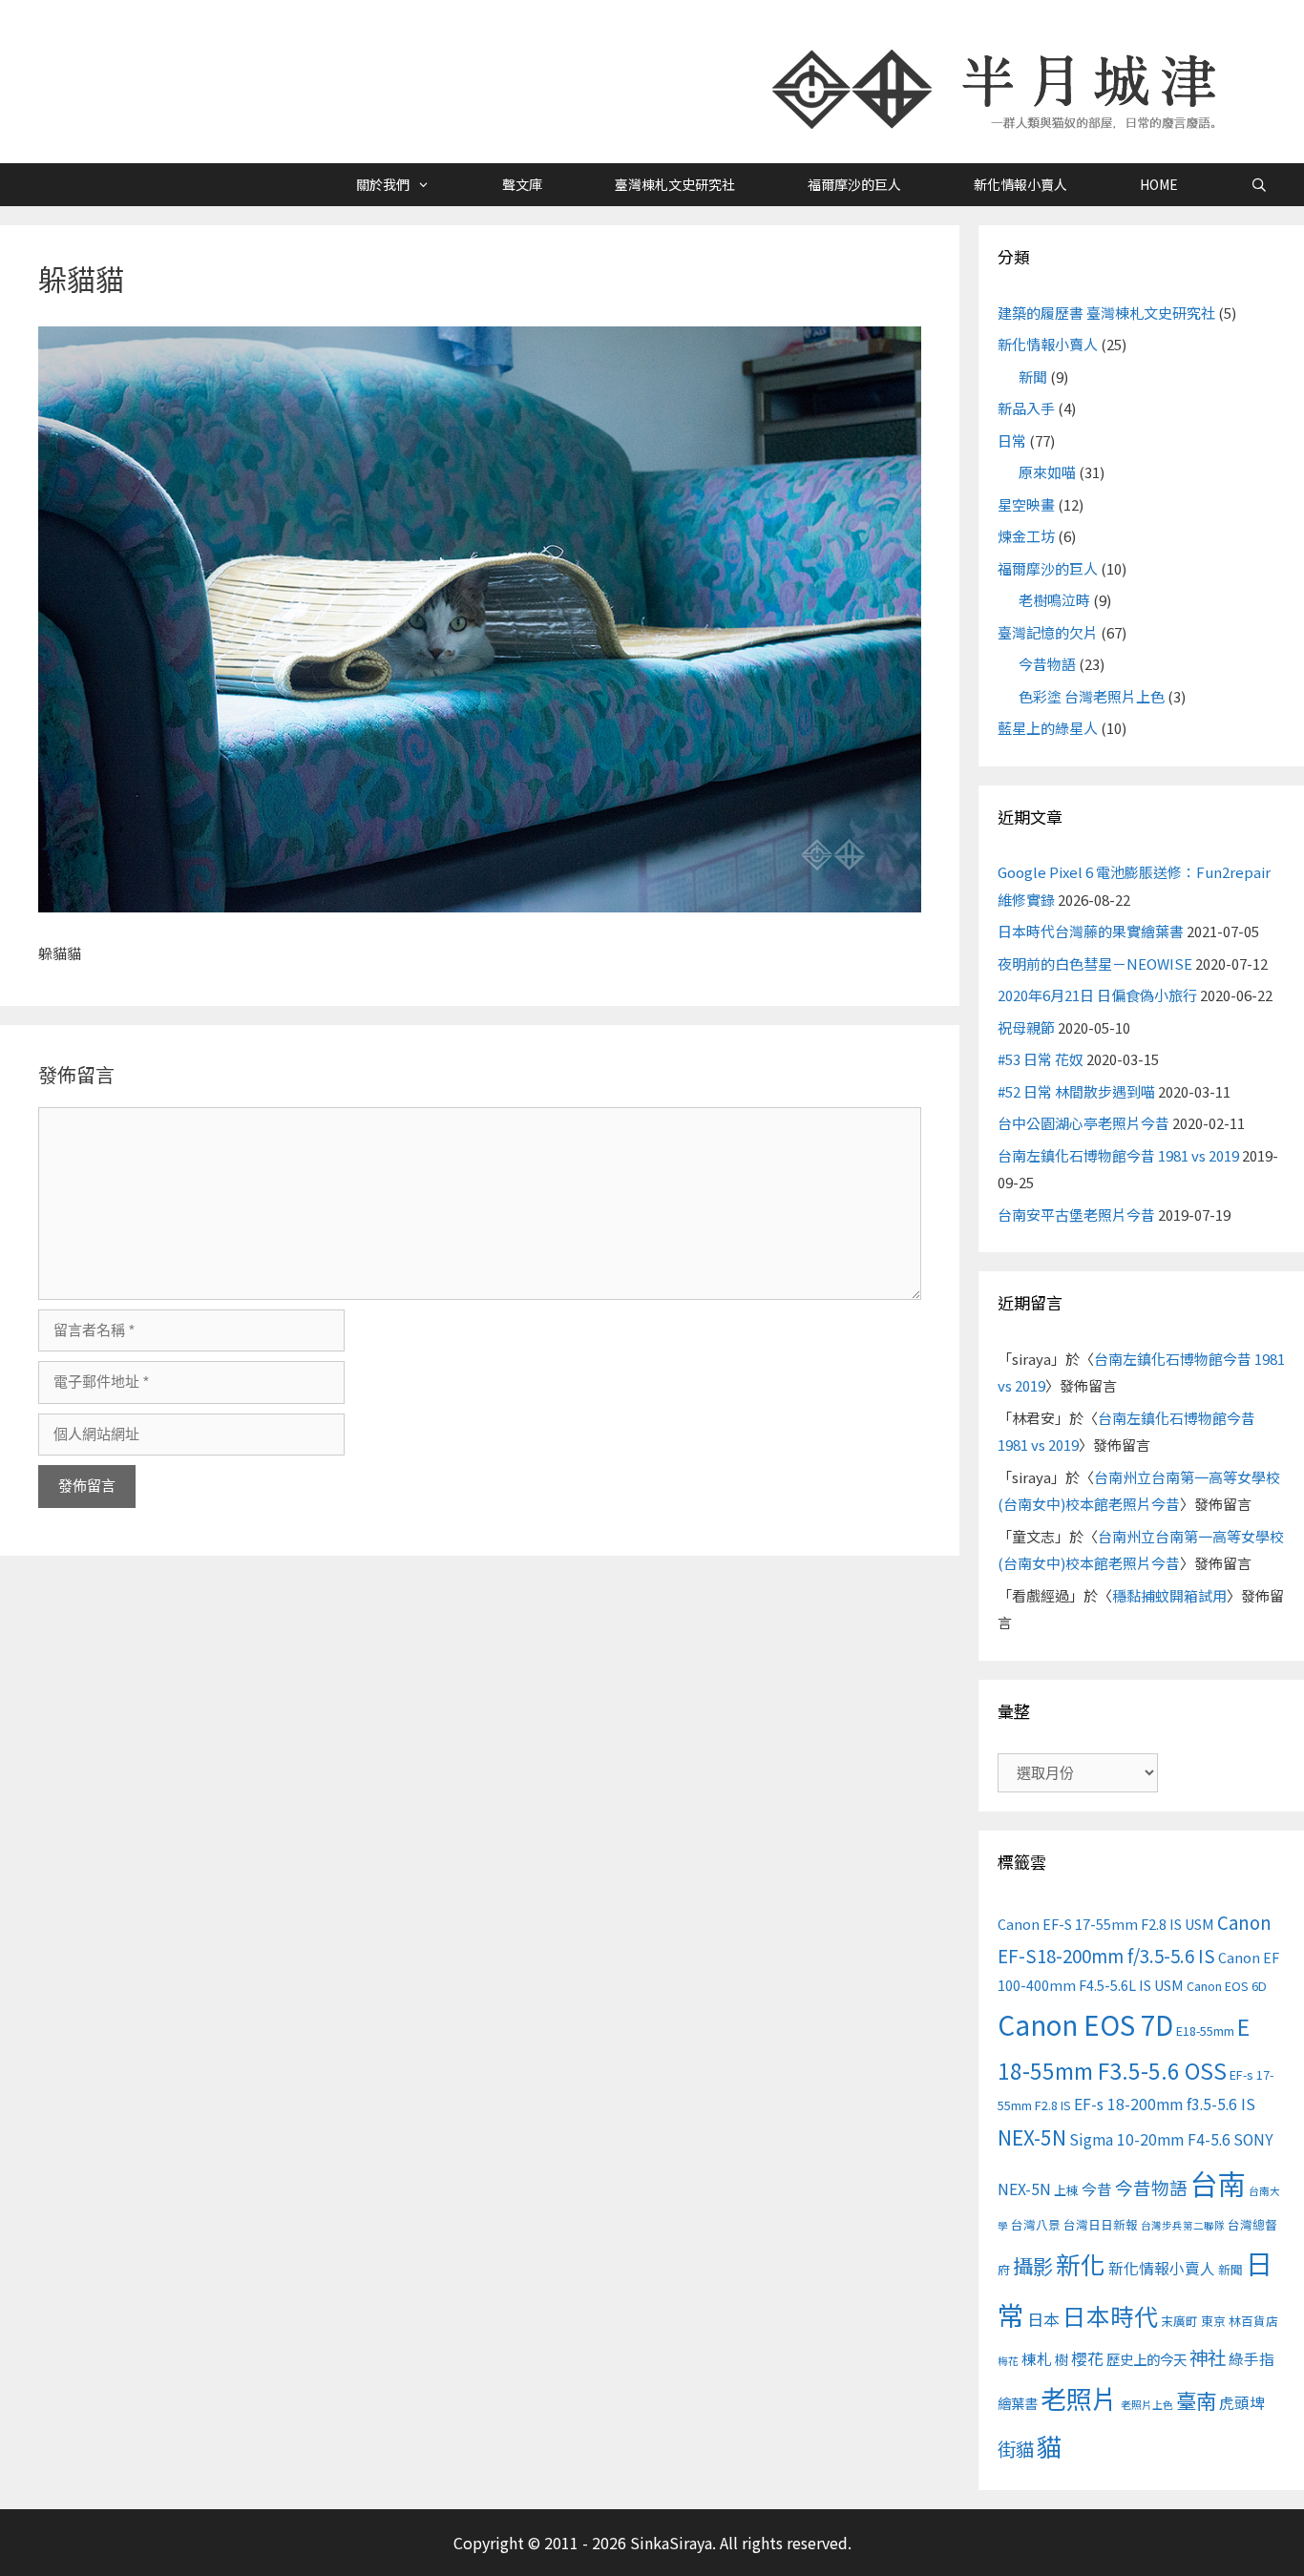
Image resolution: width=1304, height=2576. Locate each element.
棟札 (1037, 2359)
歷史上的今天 (1146, 2359)
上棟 (1066, 2190)
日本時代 (1110, 2315)
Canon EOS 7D (1085, 2024)
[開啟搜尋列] (1259, 185)
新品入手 (1026, 408)
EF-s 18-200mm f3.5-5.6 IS (1165, 2104)
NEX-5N (1032, 2137)
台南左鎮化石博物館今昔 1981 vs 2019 (1118, 1155)
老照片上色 (1147, 2405)
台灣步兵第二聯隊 (1183, 2225)
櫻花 (1087, 2358)
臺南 (1196, 2400)
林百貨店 (1253, 2321)
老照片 (1079, 2398)
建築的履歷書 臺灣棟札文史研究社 (1106, 313)
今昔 (1097, 2189)
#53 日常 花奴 (1041, 1059)
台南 (1218, 2183)
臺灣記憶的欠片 (1048, 632)
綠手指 (1251, 2359)
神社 (1208, 2357)
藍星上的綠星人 (1048, 728)
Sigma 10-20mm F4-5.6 (1150, 2139)
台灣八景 (1036, 2224)
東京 (1213, 2321)
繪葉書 (1018, 2403)
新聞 (1033, 377)
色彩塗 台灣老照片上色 (1092, 696)
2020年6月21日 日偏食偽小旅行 (1097, 995)
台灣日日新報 (1101, 2224)
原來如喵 (1047, 472)
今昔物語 (1047, 664)
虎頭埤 (1242, 2403)
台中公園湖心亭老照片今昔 (1083, 1123)
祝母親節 (1026, 1027)
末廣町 (1179, 2321)
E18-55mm (1205, 2031)
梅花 (1008, 2361)
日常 (1012, 440)
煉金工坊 (1026, 536)
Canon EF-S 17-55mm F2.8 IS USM (1106, 1924)
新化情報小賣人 (1020, 184)
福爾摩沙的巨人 (854, 184)
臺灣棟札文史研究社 (675, 184)
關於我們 (383, 184)
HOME (1159, 184)
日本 (1043, 2319)
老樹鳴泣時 (1054, 600)
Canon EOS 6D (1227, 1986)
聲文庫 (522, 184)
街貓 (1016, 2449)
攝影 (1033, 2265)
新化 (1081, 2263)
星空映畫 (1026, 504)
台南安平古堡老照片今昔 (1076, 1215)
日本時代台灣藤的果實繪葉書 (1091, 931)
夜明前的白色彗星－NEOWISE (1095, 963)
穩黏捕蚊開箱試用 (1169, 1595)
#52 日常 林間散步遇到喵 (1076, 1091)
